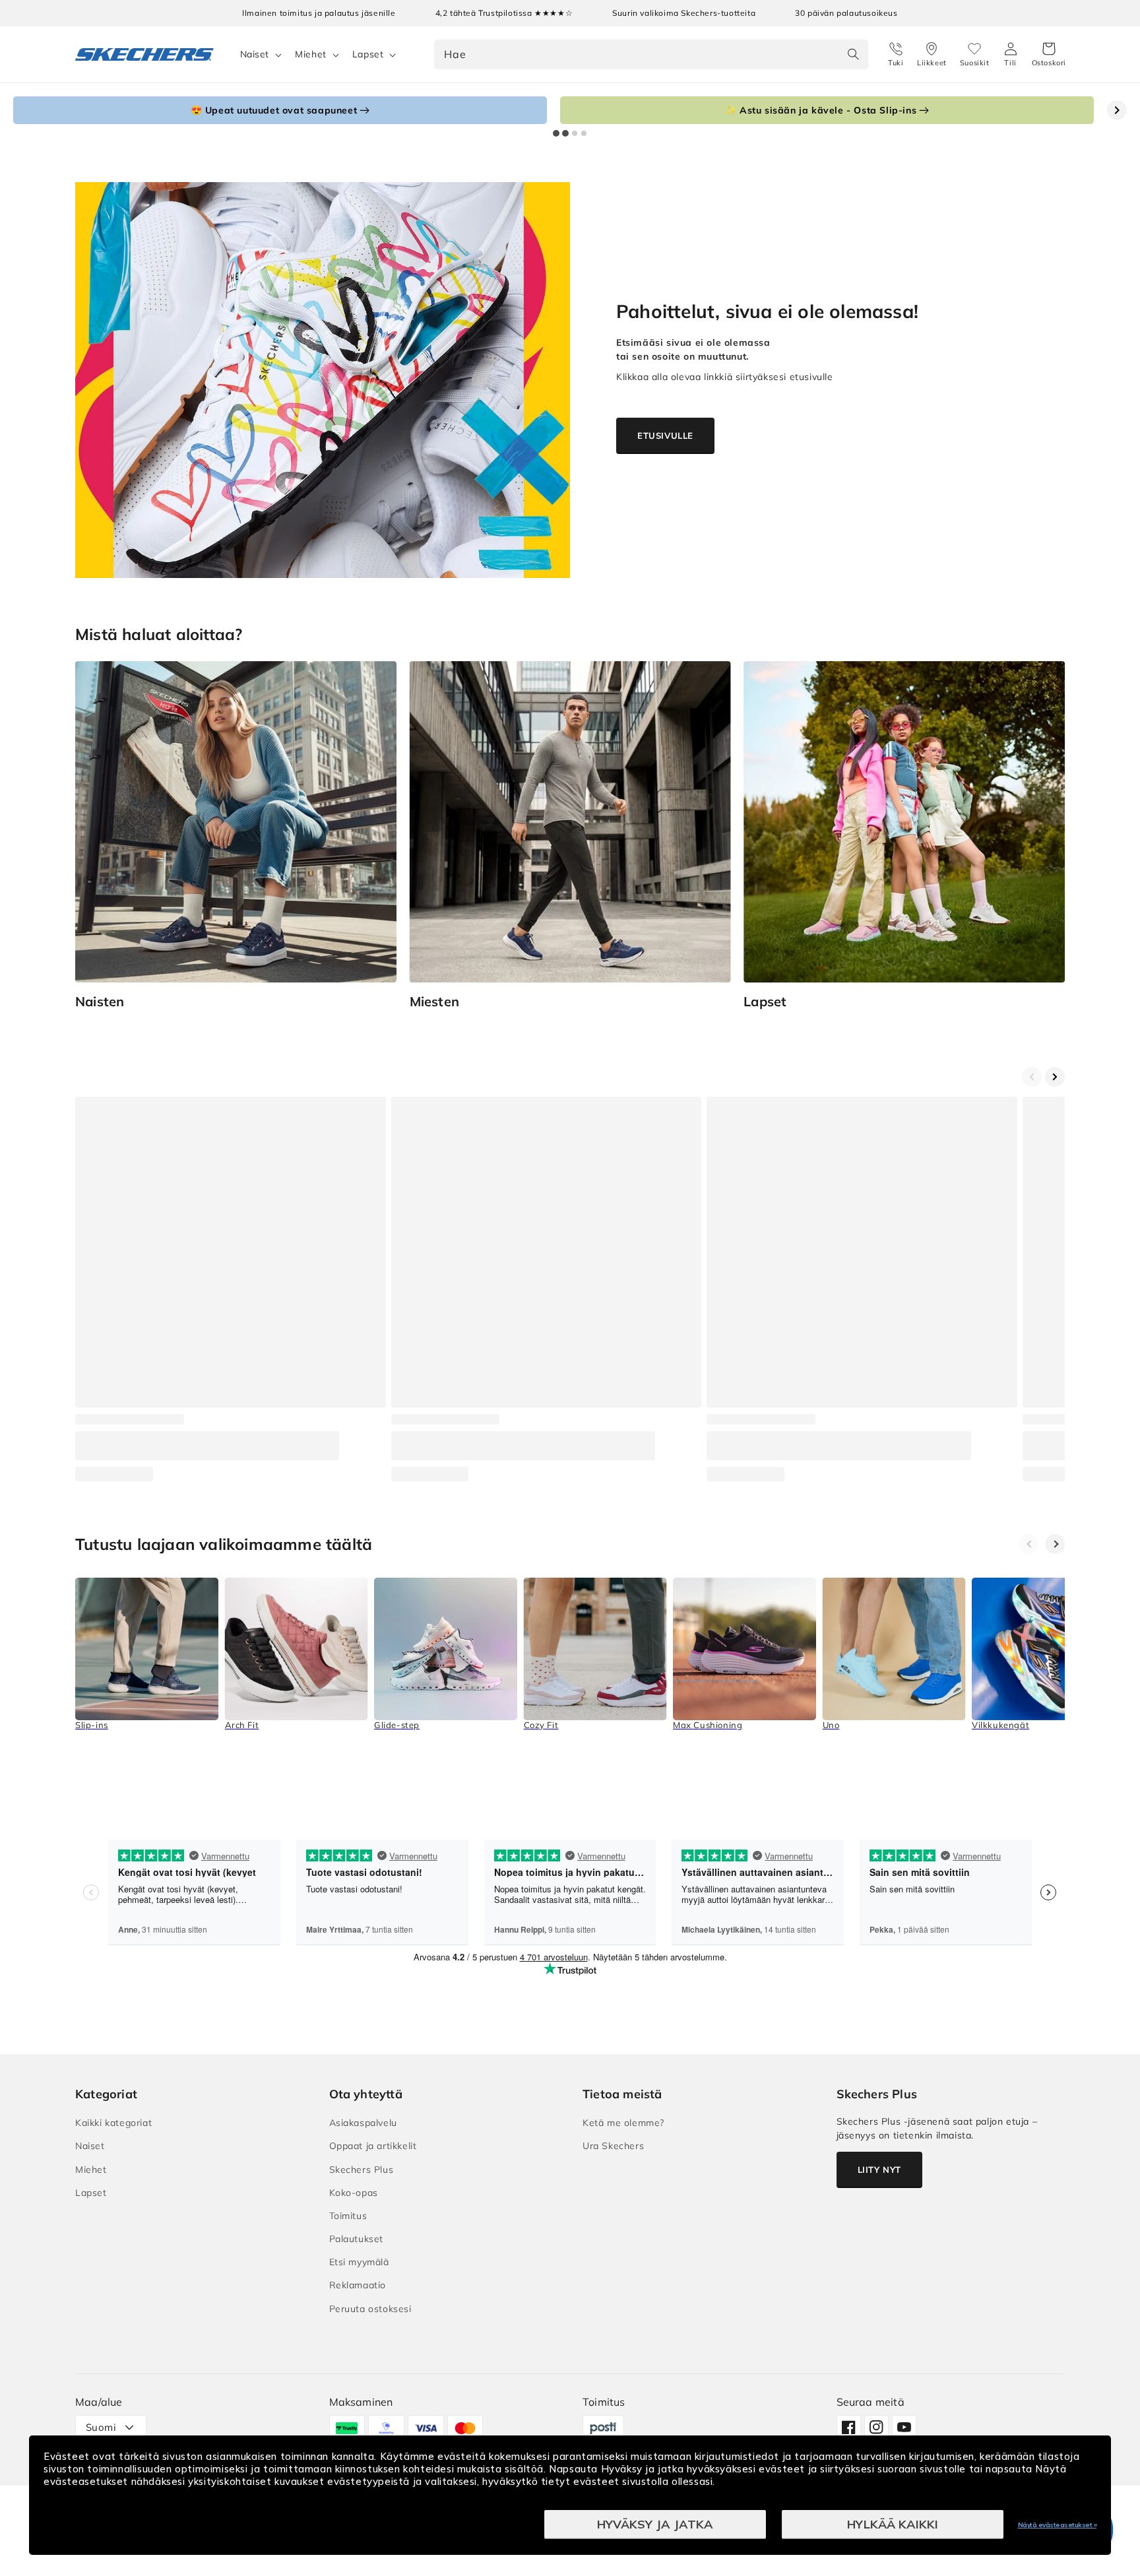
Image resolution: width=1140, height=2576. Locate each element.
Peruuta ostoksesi (370, 2309)
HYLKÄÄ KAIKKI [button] (893, 2524)
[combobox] (651, 54)
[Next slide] (1117, 110)
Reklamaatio (358, 2285)
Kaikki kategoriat (113, 2123)
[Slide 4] (584, 133)
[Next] (1055, 1544)
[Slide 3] (575, 133)
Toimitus (348, 2216)
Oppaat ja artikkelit (373, 2146)
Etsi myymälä (359, 2262)
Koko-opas (354, 2193)
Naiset (255, 54)
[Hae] (854, 54)
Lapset (368, 54)
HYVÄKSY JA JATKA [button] (655, 2524)
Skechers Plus (362, 2170)
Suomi (101, 2427)
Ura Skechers (613, 2146)
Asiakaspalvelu (363, 2123)
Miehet (311, 54)
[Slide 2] (565, 133)
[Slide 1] (556, 133)
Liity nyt (879, 2170)
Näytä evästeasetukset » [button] (1058, 2525)
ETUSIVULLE (665, 435)
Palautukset (357, 2239)
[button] (1049, 55)
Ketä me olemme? (623, 2123)
